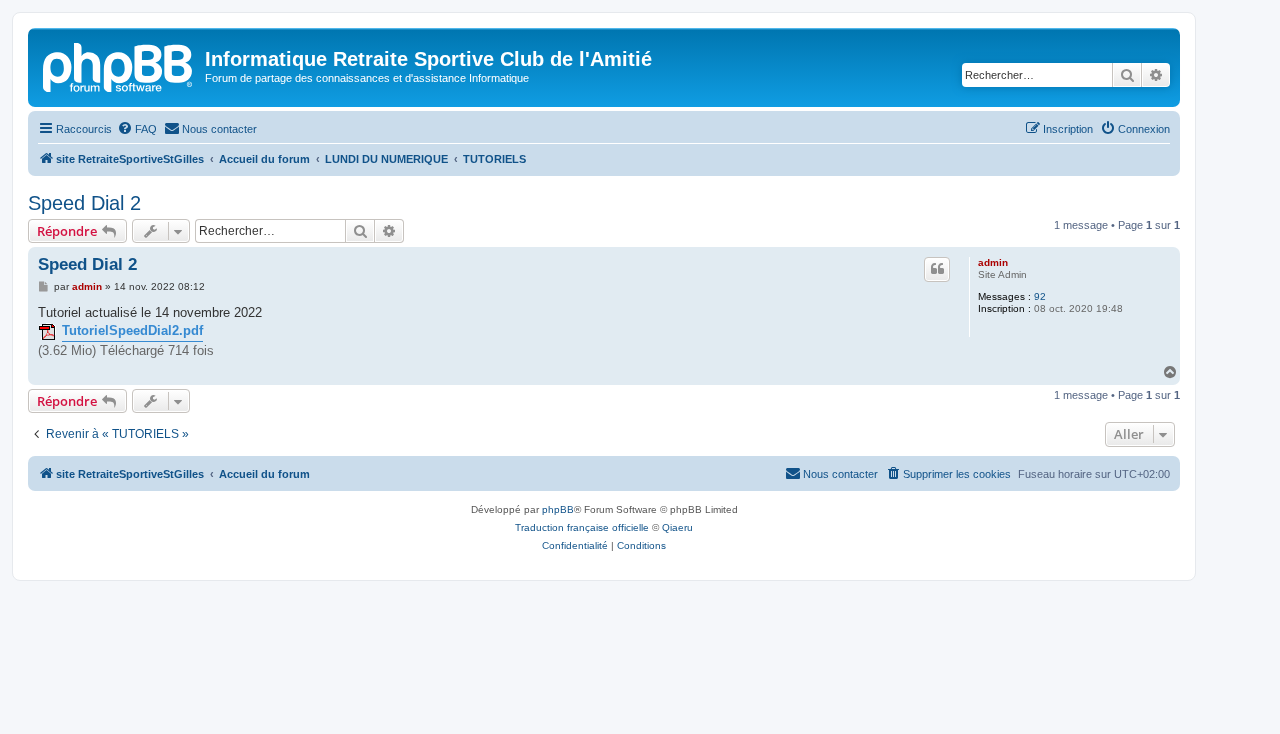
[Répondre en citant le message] (937, 269)
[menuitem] (137, 129)
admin (993, 262)
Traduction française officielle (582, 527)
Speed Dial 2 (84, 203)
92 (1040, 296)
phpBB (558, 509)
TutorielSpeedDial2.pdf (132, 330)
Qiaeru (677, 527)
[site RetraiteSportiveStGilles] (119, 65)
